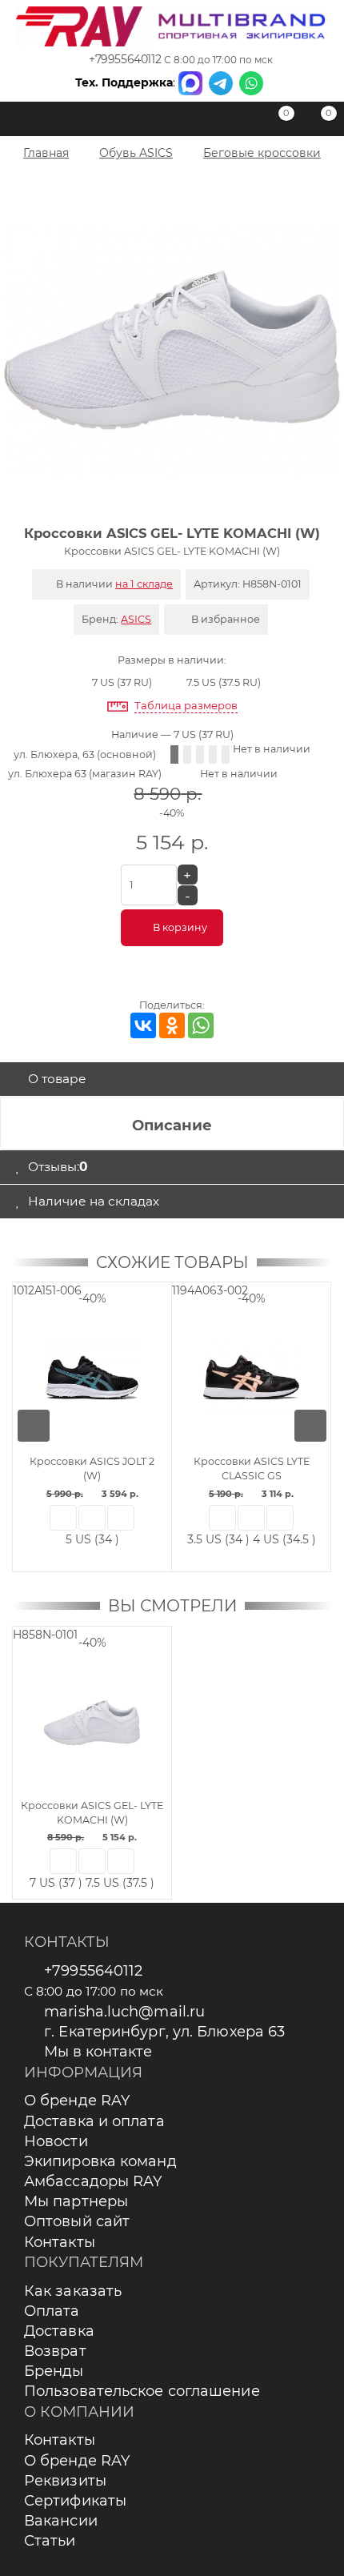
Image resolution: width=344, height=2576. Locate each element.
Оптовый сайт (77, 2221)
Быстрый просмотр (63, 1518)
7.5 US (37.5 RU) (224, 682)
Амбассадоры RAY (93, 2181)
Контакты (60, 2242)
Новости (56, 2141)
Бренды (54, 2371)
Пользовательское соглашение (142, 2391)
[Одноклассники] (172, 1025)
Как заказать (73, 2291)
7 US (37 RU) (122, 682)
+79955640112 (125, 59)
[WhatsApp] (201, 1025)
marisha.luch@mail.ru (124, 2012)
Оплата (52, 2311)
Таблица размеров (186, 705)
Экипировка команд (100, 2161)
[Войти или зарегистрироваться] (236, 122)
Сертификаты (75, 2501)
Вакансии (61, 2521)
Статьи (50, 2541)
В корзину (180, 927)
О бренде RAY (77, 2101)
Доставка (59, 2331)
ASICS (136, 619)
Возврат (55, 2351)
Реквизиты (65, 2481)
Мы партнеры (76, 2201)
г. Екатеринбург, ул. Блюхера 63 (164, 2032)
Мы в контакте (98, 2052)
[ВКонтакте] (143, 1025)
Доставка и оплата (94, 2121)
